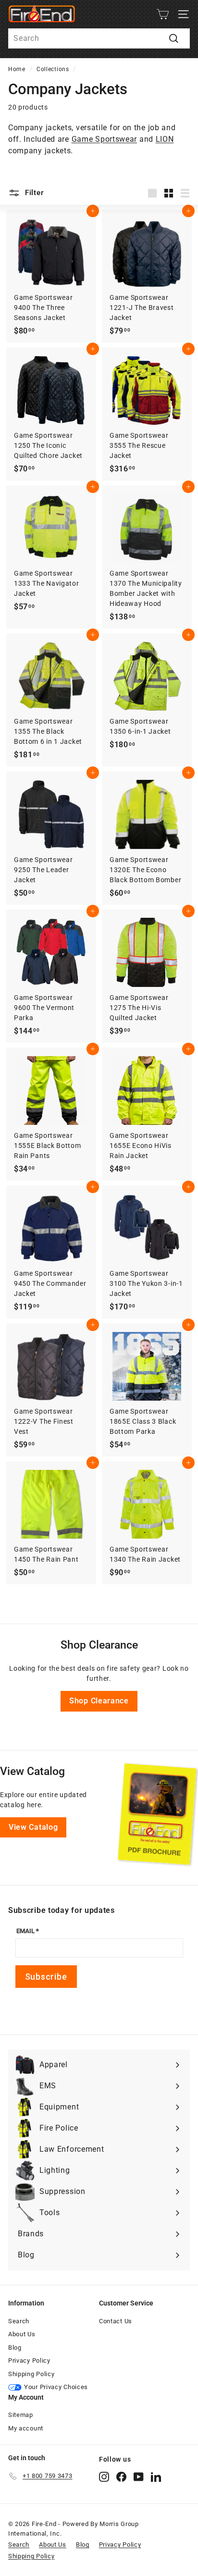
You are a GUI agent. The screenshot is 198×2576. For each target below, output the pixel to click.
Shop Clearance (99, 1701)
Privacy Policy (29, 2360)
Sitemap (21, 2415)
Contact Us (116, 2321)
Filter (33, 193)
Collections (53, 69)
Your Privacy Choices (56, 2387)
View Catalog (33, 1827)
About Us (22, 2334)
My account (26, 2428)
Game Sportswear (105, 139)
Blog (15, 2348)
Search (19, 2321)
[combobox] (99, 38)
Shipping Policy (31, 2374)
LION (165, 139)
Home (17, 69)
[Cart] (163, 14)
